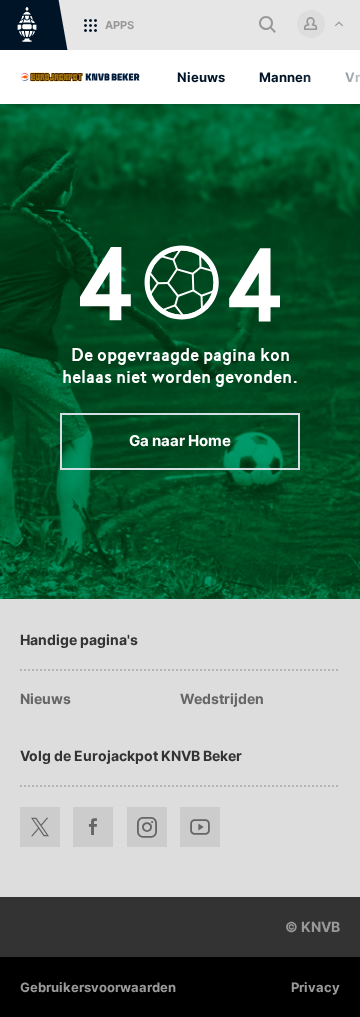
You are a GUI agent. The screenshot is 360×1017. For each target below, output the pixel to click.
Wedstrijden (222, 698)
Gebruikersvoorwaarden (98, 987)
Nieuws (45, 698)
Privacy (315, 987)
